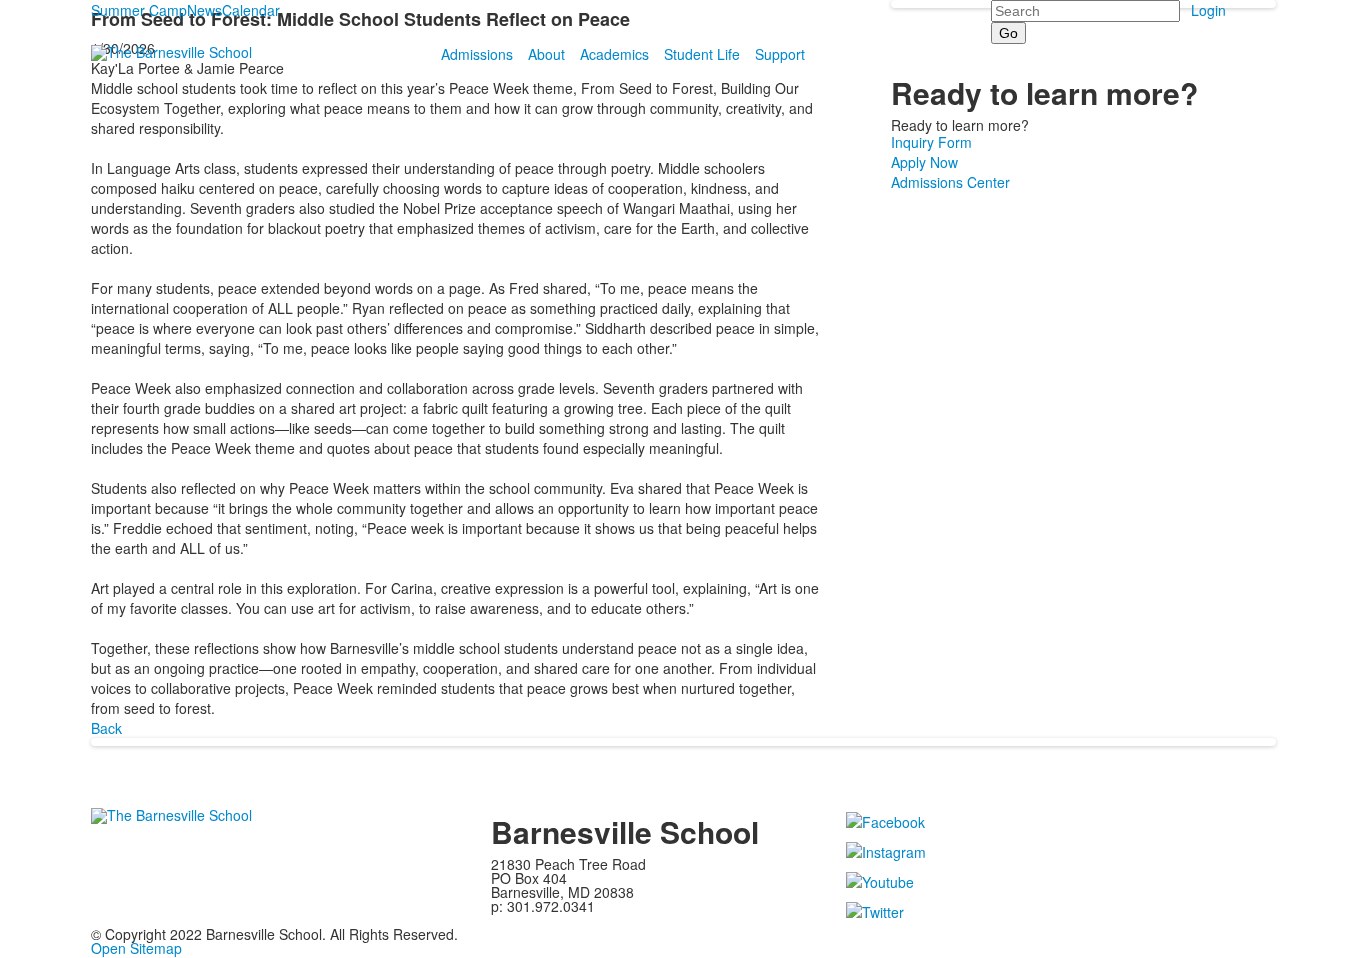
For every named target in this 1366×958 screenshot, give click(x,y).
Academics (614, 54)
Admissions (477, 54)
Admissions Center (950, 182)
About (546, 54)
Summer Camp (139, 10)
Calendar (251, 10)
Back (106, 728)
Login (1208, 10)
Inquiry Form (931, 142)
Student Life (702, 54)
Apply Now (924, 162)
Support (780, 54)
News (204, 10)
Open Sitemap (136, 948)
